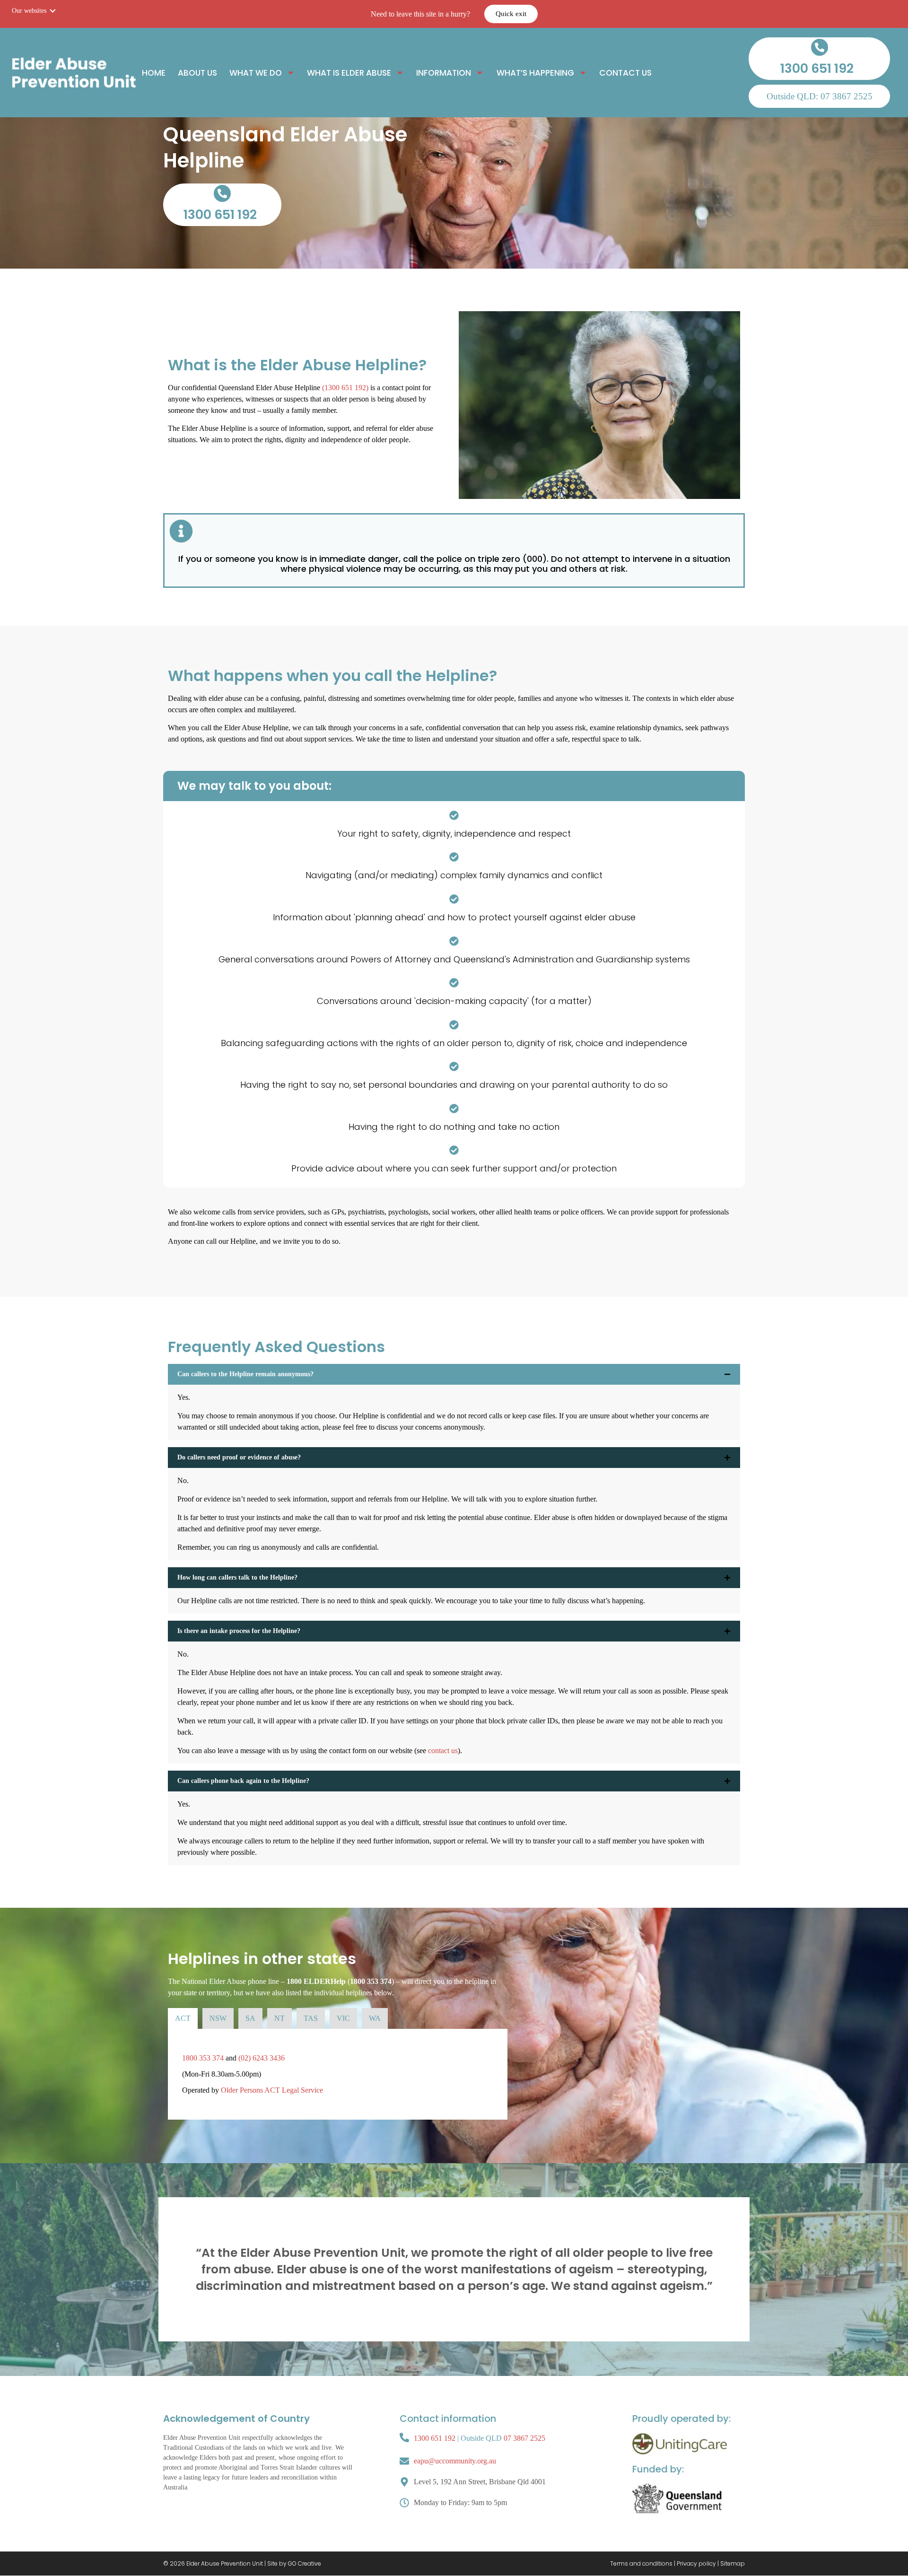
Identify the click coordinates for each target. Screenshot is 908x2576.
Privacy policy (696, 2563)
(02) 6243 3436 (262, 2058)
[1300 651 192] (820, 47)
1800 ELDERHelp (316, 1981)
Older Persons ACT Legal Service (272, 2090)
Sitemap (733, 2563)
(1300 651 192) (345, 388)
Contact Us (625, 73)
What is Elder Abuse (349, 73)
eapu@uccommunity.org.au (455, 2461)
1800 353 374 (371, 1981)
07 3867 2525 (524, 2438)
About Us (197, 73)
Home (154, 73)
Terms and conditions (641, 2563)
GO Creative (305, 2563)
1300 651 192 (817, 68)
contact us (443, 1751)
